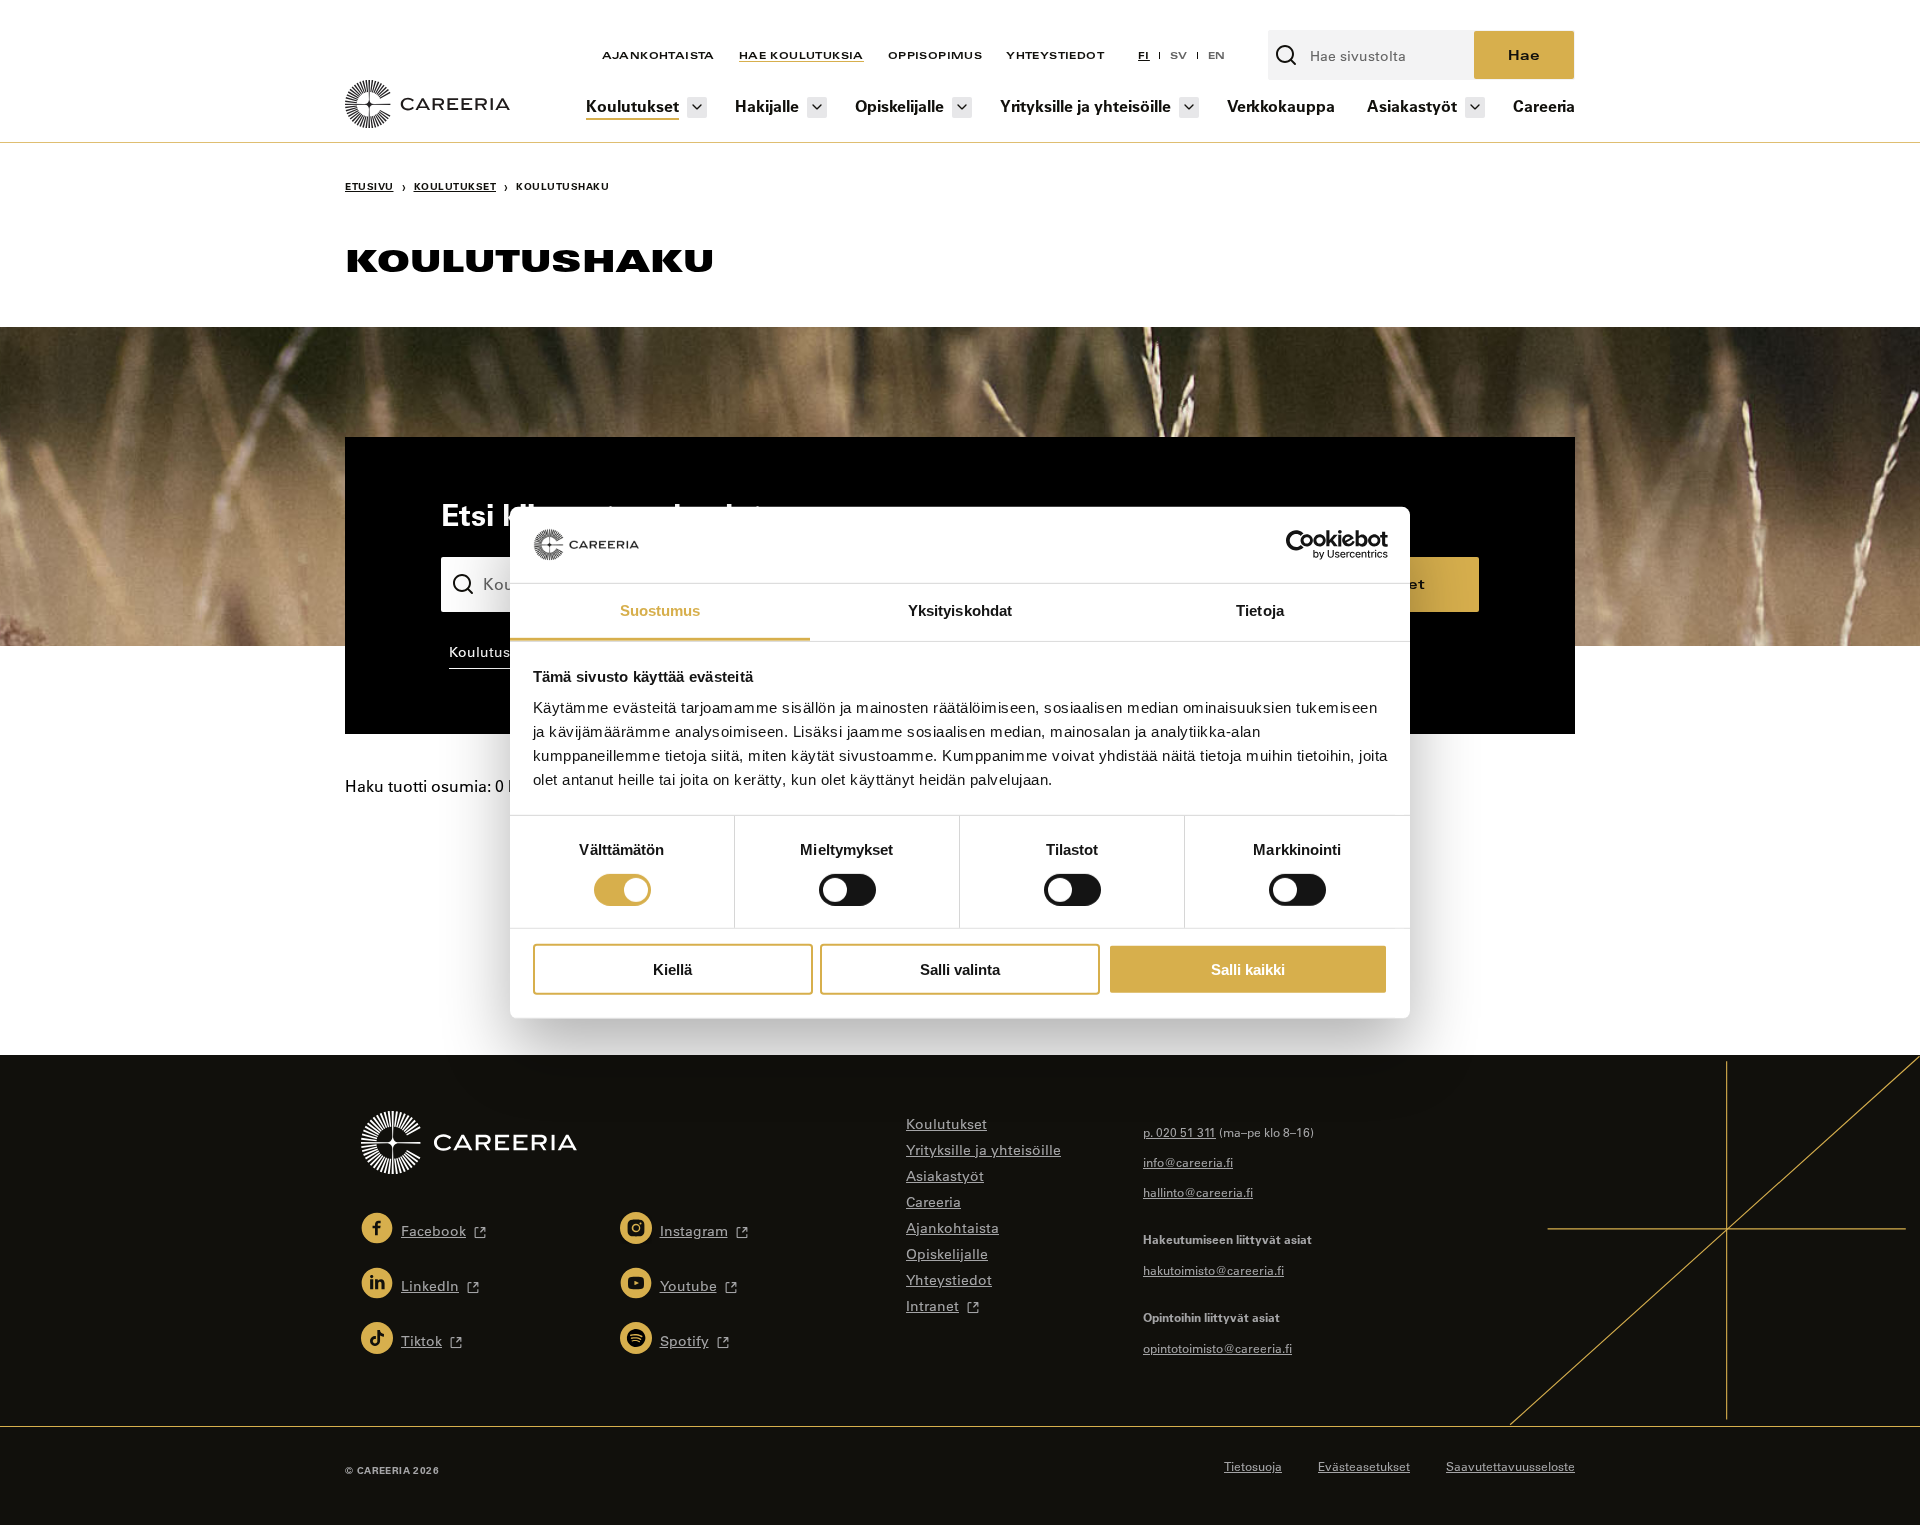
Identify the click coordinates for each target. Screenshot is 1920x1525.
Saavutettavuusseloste (1510, 1466)
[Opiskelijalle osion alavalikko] (962, 107)
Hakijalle (767, 105)
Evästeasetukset (1364, 1466)
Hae (1524, 54)
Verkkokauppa (1281, 105)
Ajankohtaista (658, 55)
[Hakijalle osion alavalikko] (817, 107)
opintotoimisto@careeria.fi (1217, 1348)
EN (1217, 55)
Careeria (1544, 105)
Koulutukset (632, 105)
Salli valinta (960, 969)
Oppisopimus (935, 55)
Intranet (932, 1306)
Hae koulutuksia (801, 55)
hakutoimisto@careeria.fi (1213, 1270)
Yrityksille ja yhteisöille (1085, 105)
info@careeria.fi (1188, 1162)
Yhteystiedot (1055, 55)
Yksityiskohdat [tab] (960, 610)
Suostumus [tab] (660, 610)
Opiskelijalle (899, 105)
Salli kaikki (1248, 969)
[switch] (847, 889)
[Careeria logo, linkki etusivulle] (427, 107)
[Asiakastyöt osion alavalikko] (1475, 107)
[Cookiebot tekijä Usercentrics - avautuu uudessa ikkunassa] (1300, 545)
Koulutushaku (488, 541)
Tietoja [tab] (1260, 610)
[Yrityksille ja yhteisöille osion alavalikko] (1189, 107)
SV (1179, 55)
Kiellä (672, 969)
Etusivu (369, 186)
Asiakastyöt (1412, 105)
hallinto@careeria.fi (1198, 1192)
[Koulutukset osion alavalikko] (697, 107)
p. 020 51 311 (1179, 1132)
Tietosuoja (1253, 1466)
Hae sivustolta (1321, 19)
